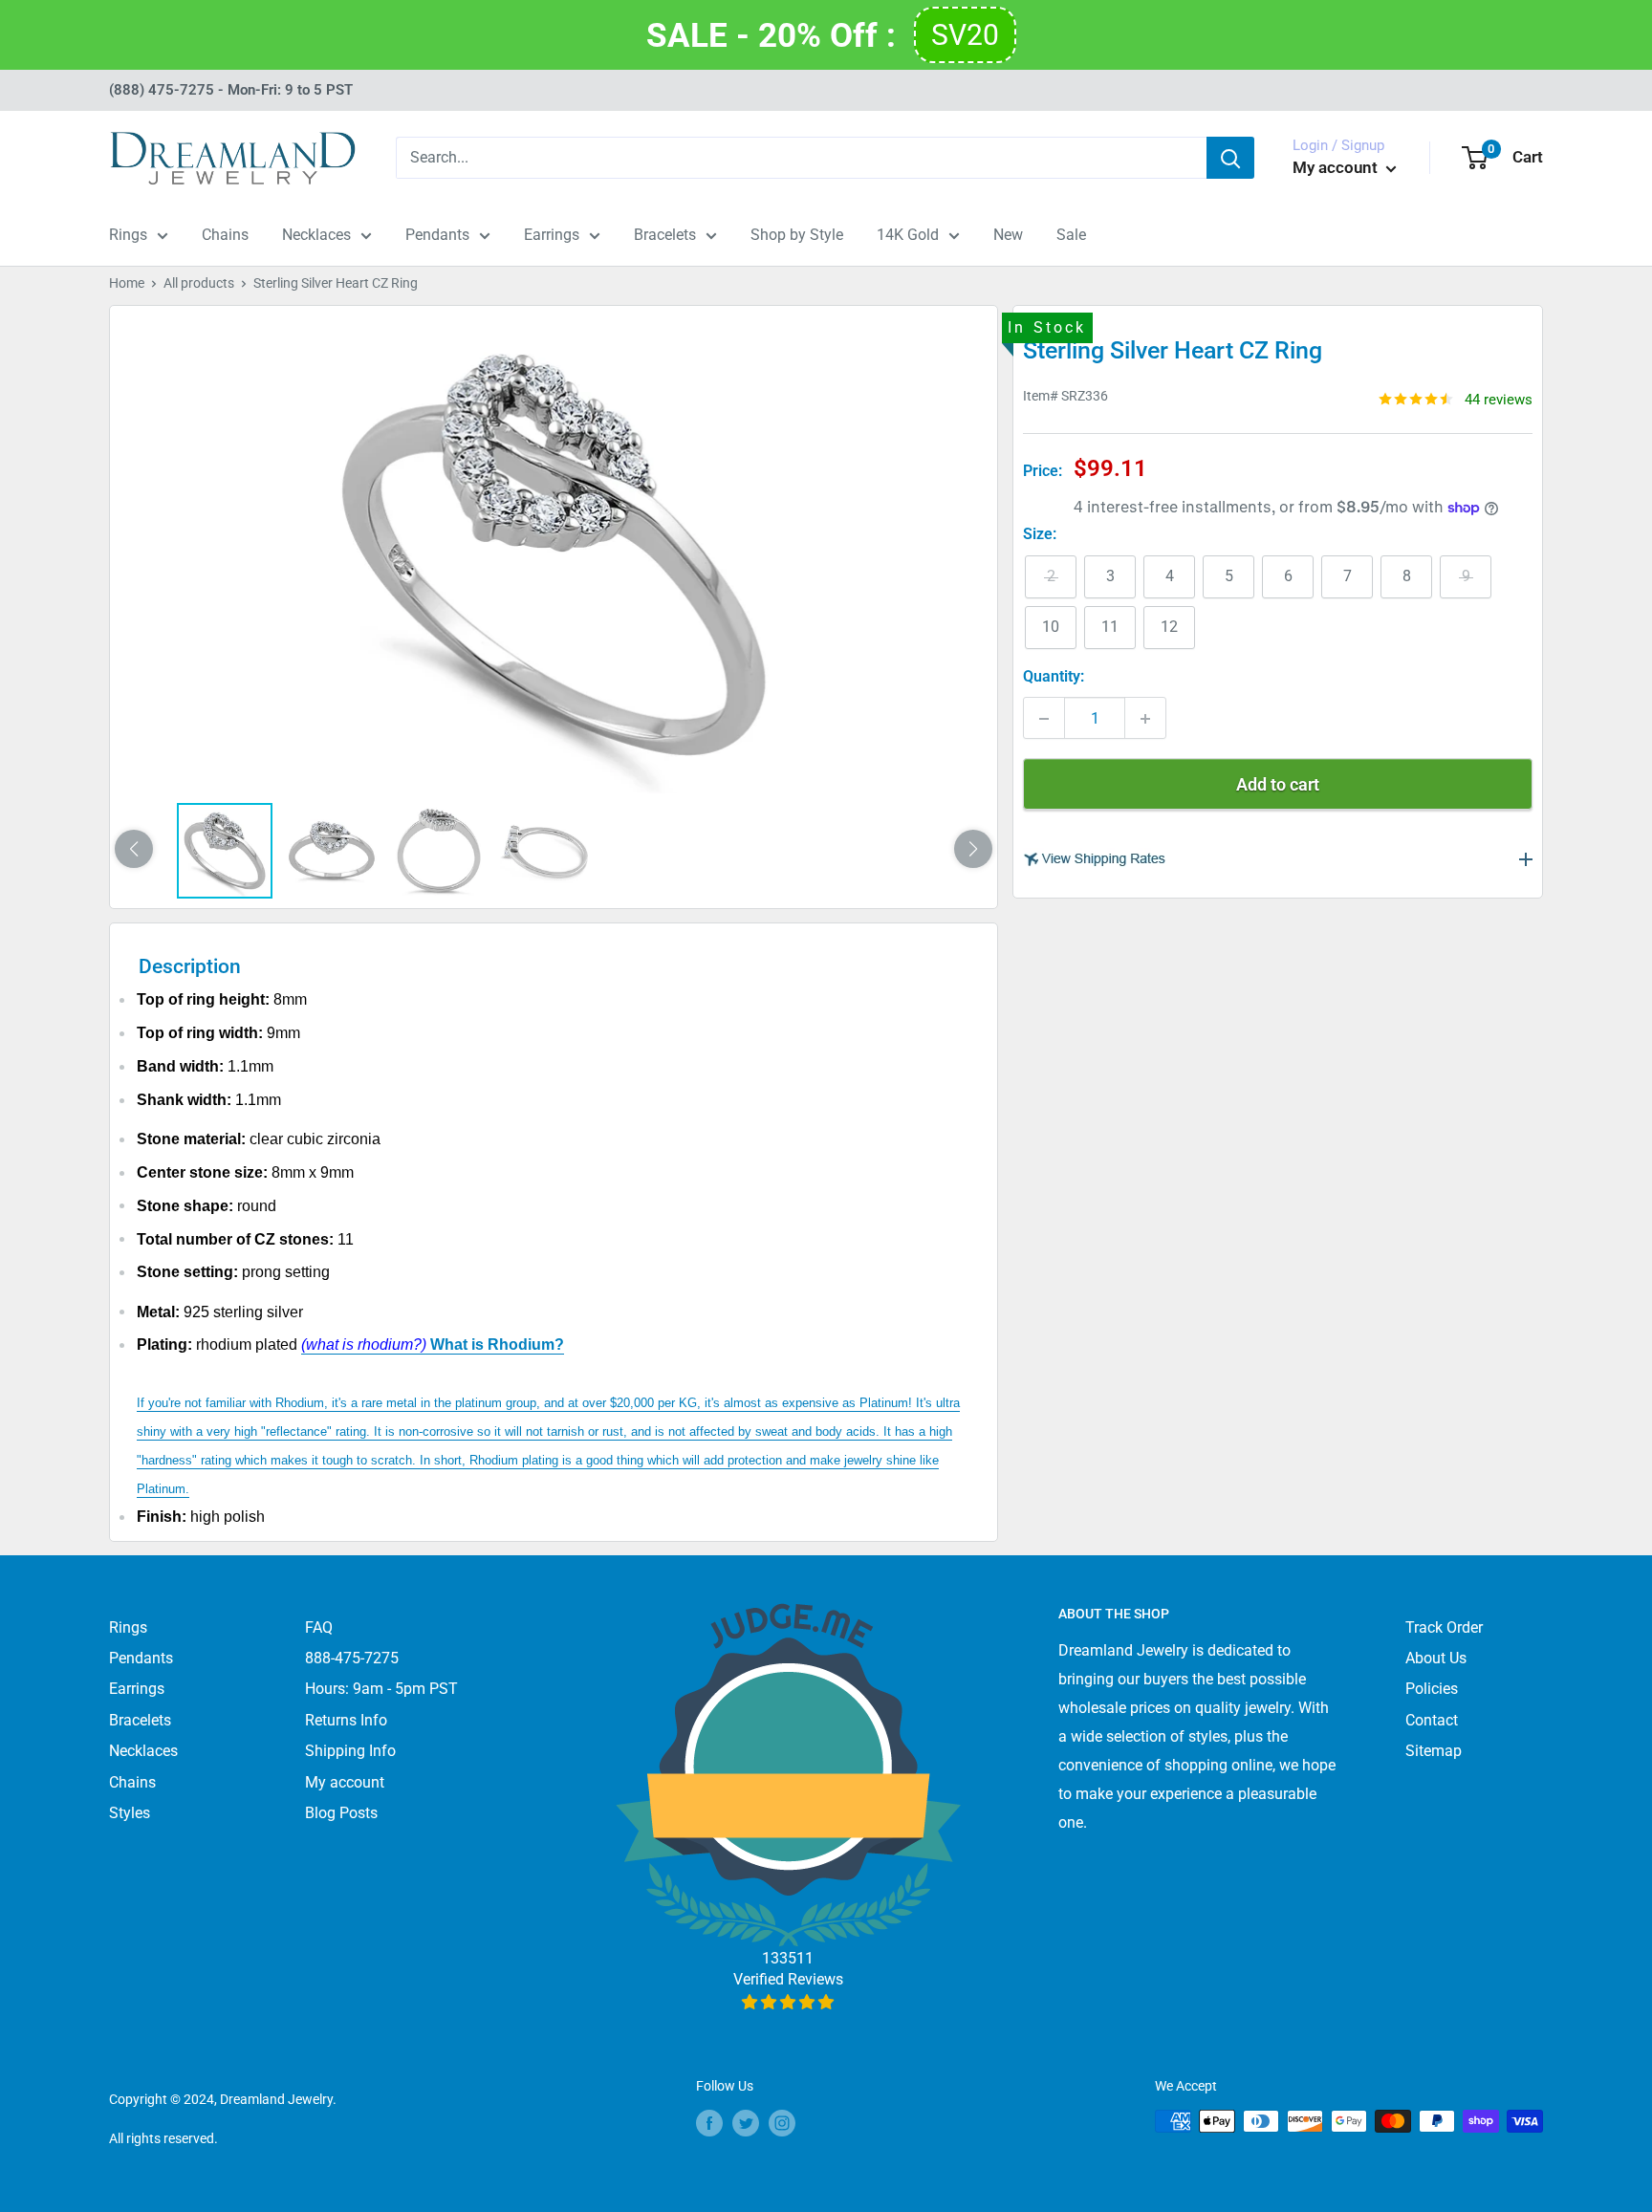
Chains (225, 235)
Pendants (437, 235)
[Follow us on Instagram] (782, 2123)
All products (199, 283)
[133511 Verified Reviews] (788, 2002)
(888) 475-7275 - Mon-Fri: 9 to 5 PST (231, 90)
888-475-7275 (352, 1658)
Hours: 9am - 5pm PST (381, 1689)
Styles (130, 1813)
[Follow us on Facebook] (709, 2123)
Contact (1432, 1720)
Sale (1071, 235)
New (1008, 235)
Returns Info (346, 1720)
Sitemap (1434, 1751)
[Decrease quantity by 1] (1044, 719)
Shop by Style (797, 235)
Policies (1432, 1689)
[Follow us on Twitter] (746, 2123)
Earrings (552, 235)
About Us (1436, 1658)
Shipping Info (350, 1751)
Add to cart (1278, 785)
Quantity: (1054, 677)
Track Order (1444, 1627)
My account (1337, 167)
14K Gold (908, 235)
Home (127, 283)
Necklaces (316, 235)
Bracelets (665, 235)
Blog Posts (341, 1813)
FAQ (319, 1627)
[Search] (1230, 158)
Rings (128, 235)
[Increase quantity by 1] (1145, 719)
